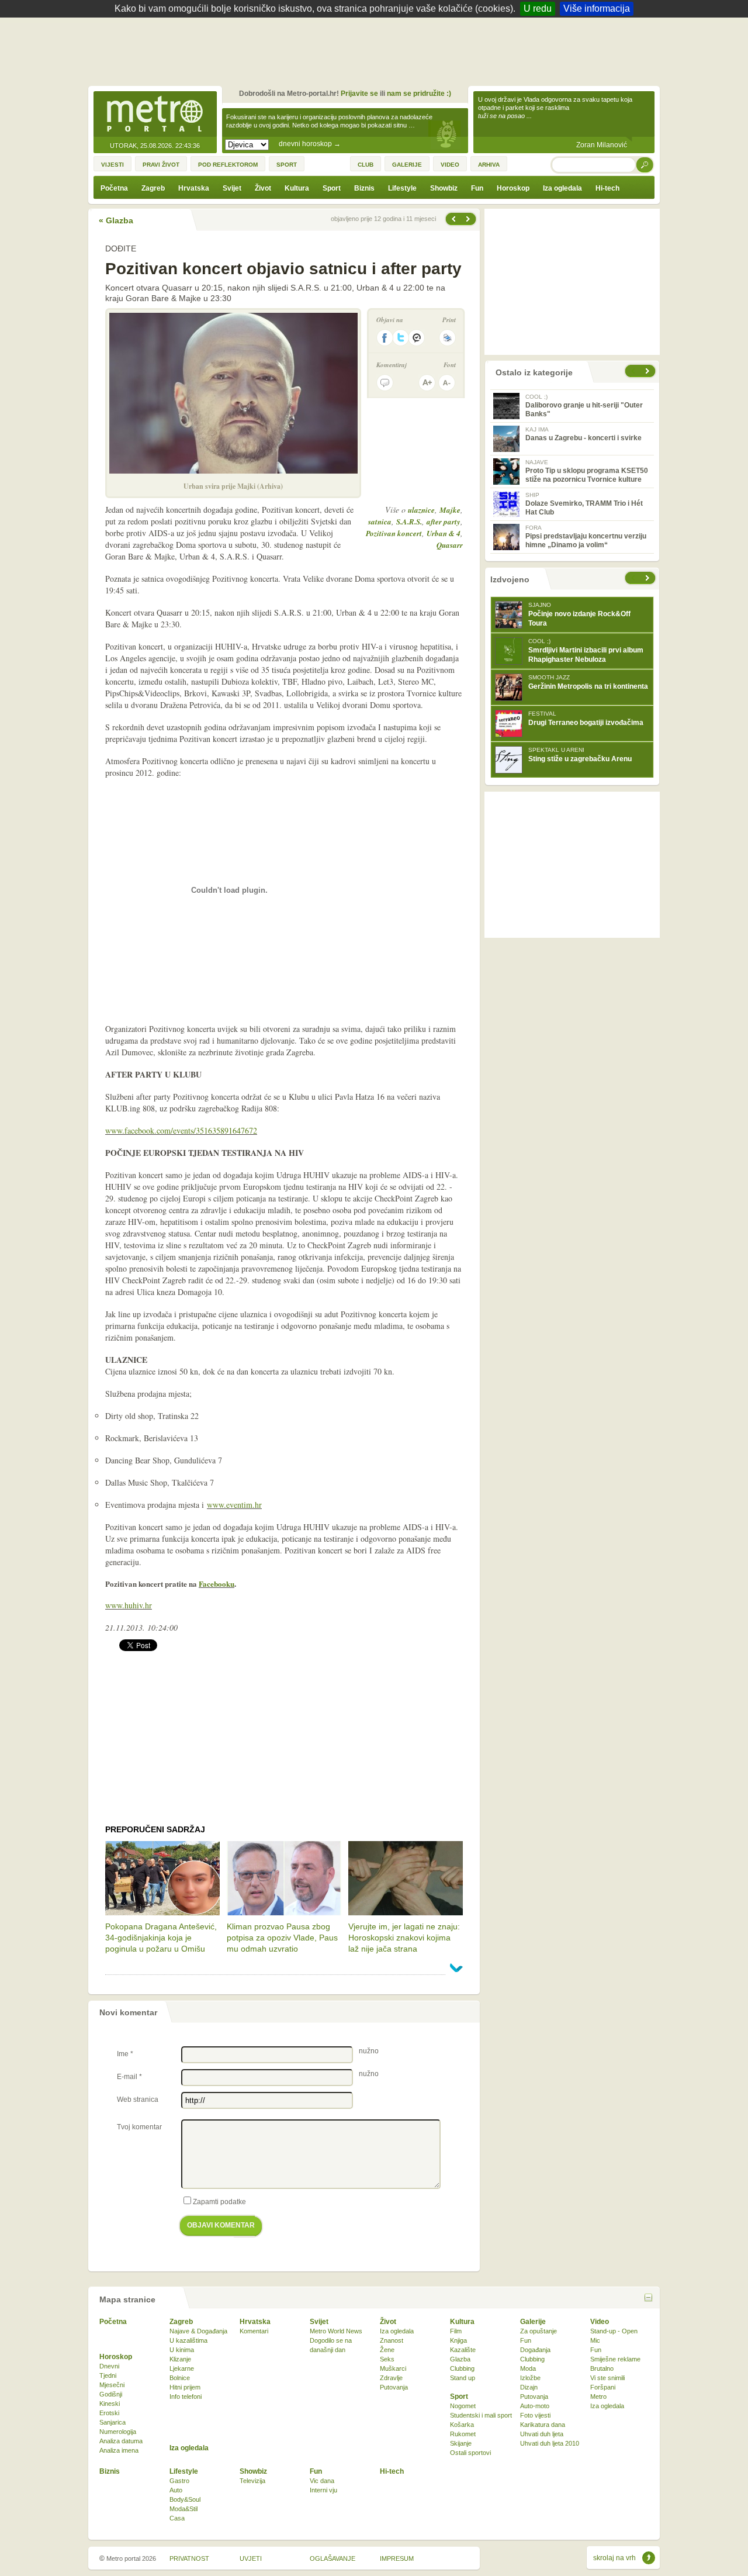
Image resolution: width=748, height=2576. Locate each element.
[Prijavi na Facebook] (385, 338)
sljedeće (649, 578)
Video (600, 2322)
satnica (380, 522)
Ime (125, 2054)
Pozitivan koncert (394, 533)
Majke (450, 510)
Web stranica (138, 2100)
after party (444, 522)
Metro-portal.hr (155, 115)
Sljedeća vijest (453, 219)
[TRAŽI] (645, 165)
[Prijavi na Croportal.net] (417, 338)
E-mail (129, 2077)
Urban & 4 (444, 533)
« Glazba (116, 220)
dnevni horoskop (310, 144)
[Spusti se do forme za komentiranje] (385, 383)
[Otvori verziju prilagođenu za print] (447, 338)
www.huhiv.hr (129, 1605)
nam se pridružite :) (419, 94)
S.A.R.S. (409, 522)
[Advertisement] (377, 50)
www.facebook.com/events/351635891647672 (181, 1130)
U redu (538, 8)
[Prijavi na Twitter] (401, 338)
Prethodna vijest (469, 219)
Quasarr (450, 545)
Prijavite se (359, 94)
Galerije (533, 2322)
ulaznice (421, 510)
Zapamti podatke (219, 2202)
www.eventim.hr (234, 1505)
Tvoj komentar (139, 2127)
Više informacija (597, 8)
